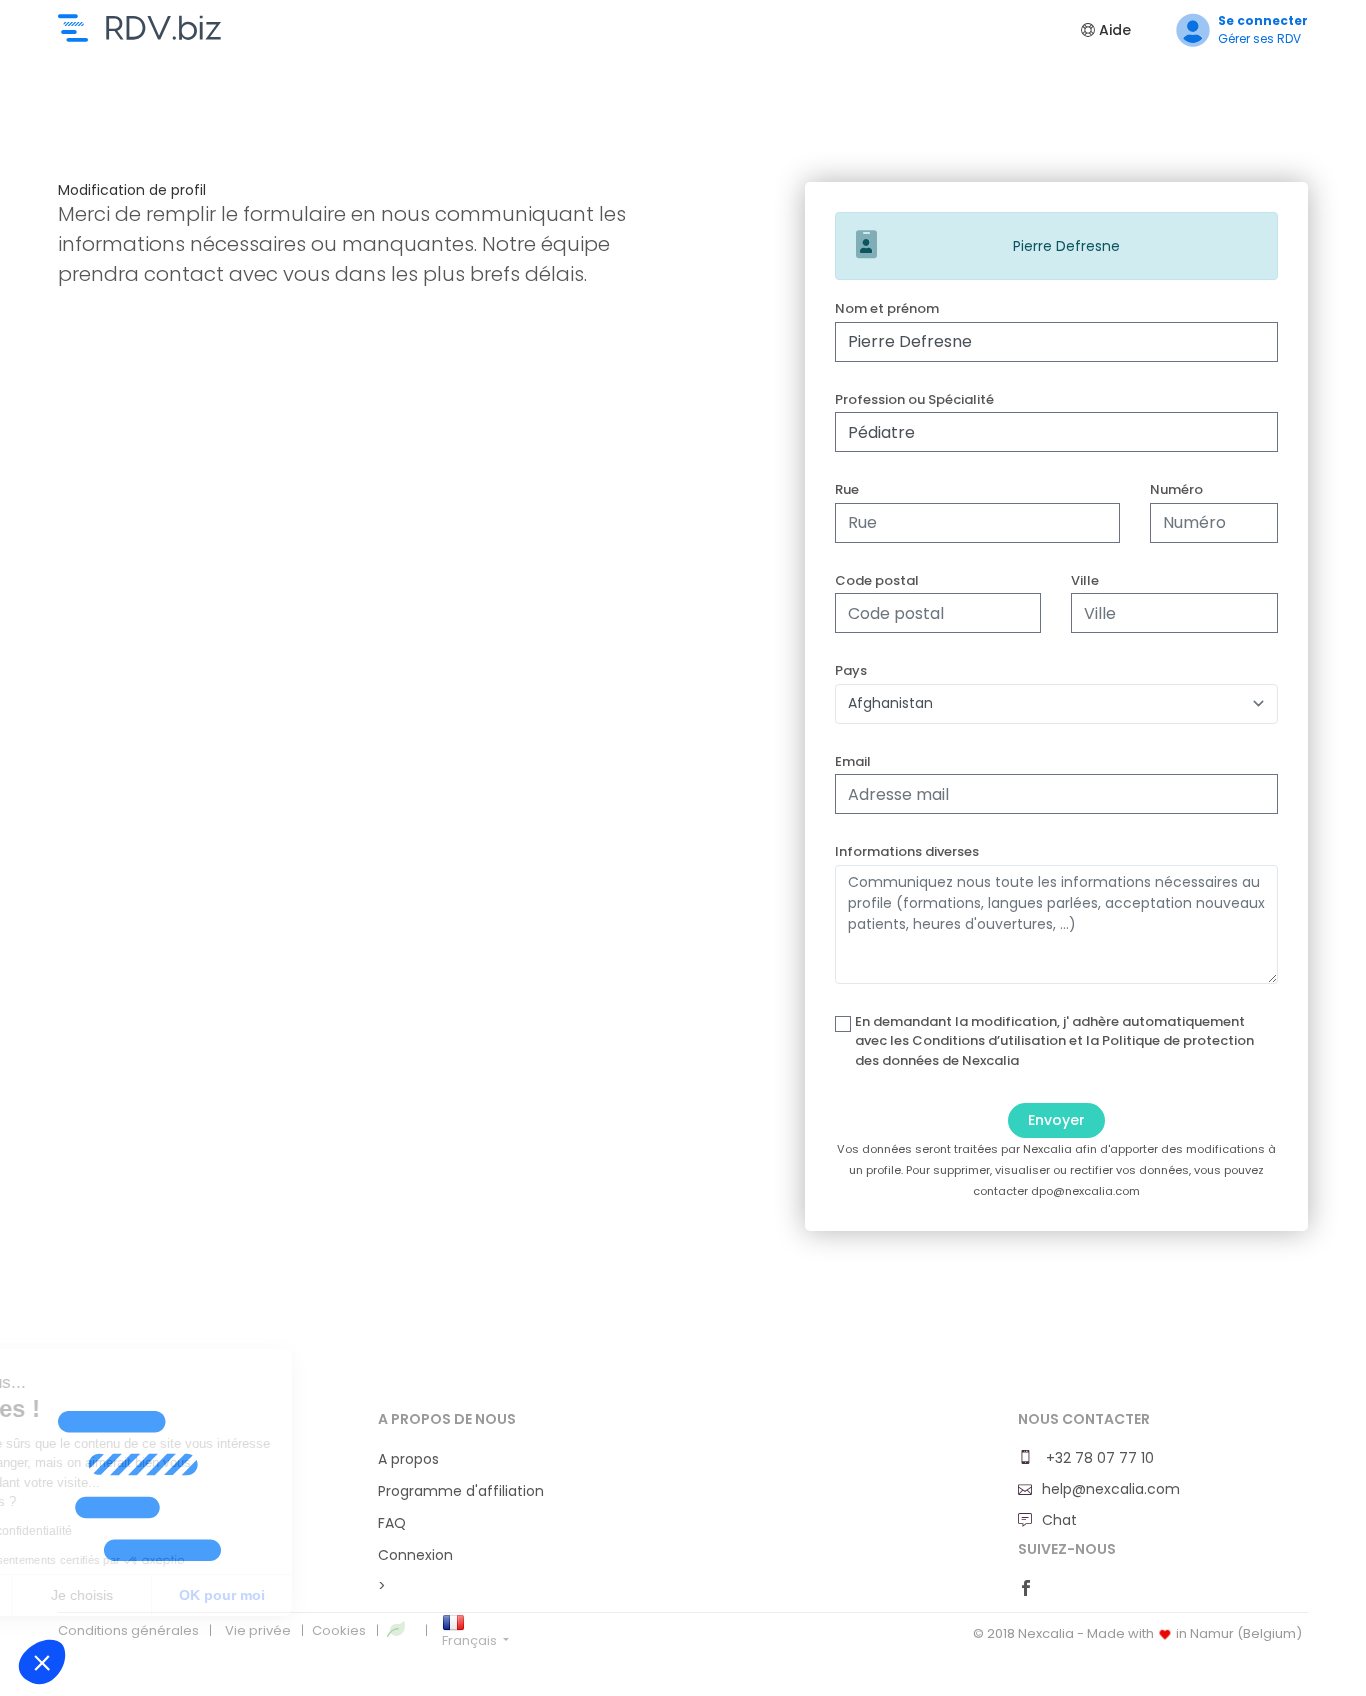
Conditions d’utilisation (989, 1040)
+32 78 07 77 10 (1098, 1458)
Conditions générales (128, 1630)
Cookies (339, 1630)
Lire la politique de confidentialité (130, 1531)
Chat (1059, 1520)
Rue (847, 489)
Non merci (89, 1595)
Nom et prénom (887, 308)
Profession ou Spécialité (914, 399)
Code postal (877, 580)
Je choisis (230, 1595)
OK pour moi (370, 1595)
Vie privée (258, 1630)
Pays (851, 670)
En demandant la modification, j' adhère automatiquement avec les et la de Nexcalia (1054, 1041)
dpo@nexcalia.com (1085, 1191)
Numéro (1176, 489)
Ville (1085, 580)
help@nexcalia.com (1111, 1489)
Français (471, 1640)
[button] (42, 1662)
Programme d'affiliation (461, 1491)
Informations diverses (907, 851)
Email (853, 761)
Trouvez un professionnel (139, 28)
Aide (1113, 30)
